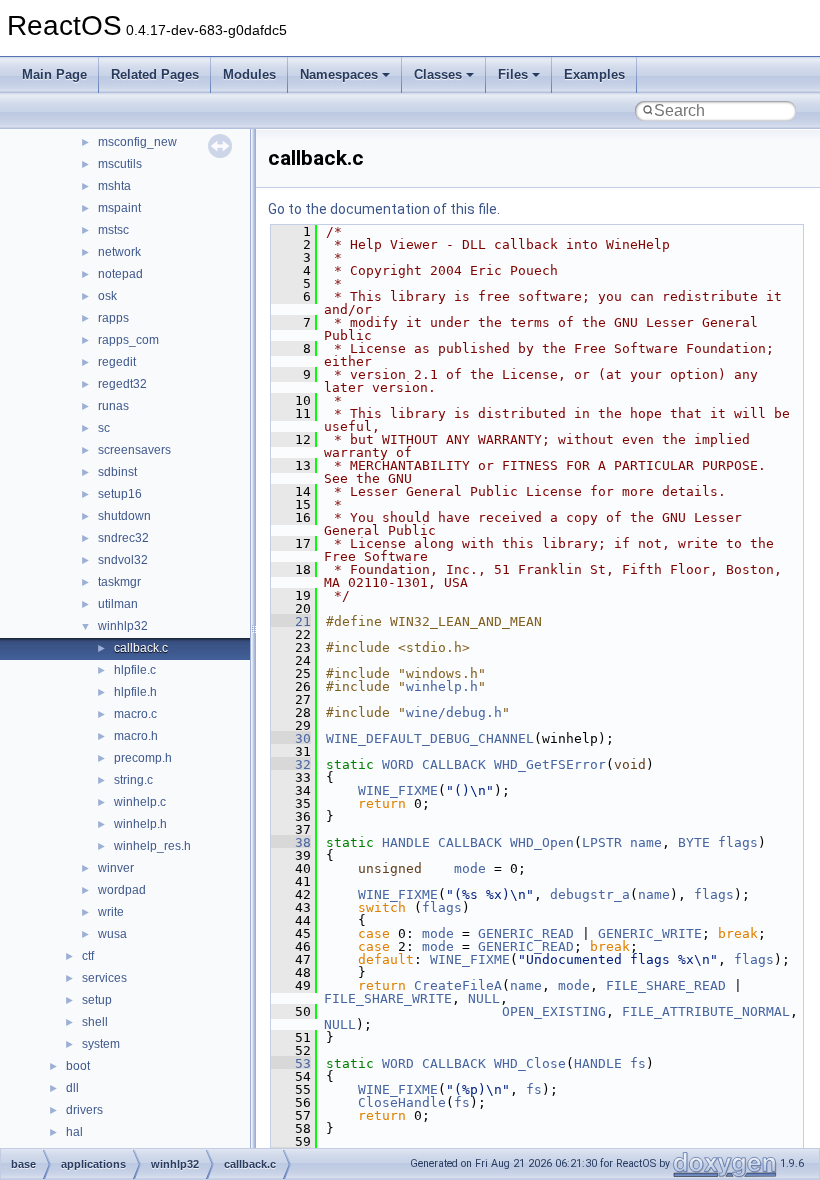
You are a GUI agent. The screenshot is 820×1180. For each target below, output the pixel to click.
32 (291, 764)
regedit (117, 362)
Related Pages (155, 74)
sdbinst (117, 472)
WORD (398, 764)
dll (72, 1088)
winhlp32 (123, 626)
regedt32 (122, 384)
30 (291, 738)
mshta (114, 186)
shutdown (124, 516)
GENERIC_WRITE (650, 933)
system (101, 1044)
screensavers (134, 450)
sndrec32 (123, 538)
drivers (84, 1110)
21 (291, 621)
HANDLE (406, 842)
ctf (88, 956)
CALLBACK (454, 764)
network (119, 252)
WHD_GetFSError (550, 764)
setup (97, 1000)
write (111, 912)
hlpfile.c (135, 670)
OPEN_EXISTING (554, 1011)
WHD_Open (542, 842)
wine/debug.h (454, 712)
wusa (112, 934)
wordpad (122, 890)
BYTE (694, 842)
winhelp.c (140, 802)
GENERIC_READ (526, 933)
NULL (484, 998)
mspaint (119, 208)
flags (738, 842)
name (646, 842)
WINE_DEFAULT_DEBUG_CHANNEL (430, 738)
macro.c (135, 714)
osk (107, 296)
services (104, 978)
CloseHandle (402, 1102)
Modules (249, 74)
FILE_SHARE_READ (666, 985)
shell (95, 1022)
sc (104, 428)
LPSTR (602, 842)
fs (638, 1063)
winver (116, 868)
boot (78, 1066)
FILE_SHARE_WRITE (388, 998)
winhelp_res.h (152, 846)
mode (470, 868)
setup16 (120, 494)
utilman (118, 604)
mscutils (120, 164)
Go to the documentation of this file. (384, 209)
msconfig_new (137, 142)
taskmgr (119, 582)
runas (113, 406)
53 (291, 1063)
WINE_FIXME (398, 790)
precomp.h (143, 758)
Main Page (54, 74)
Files (513, 74)
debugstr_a (590, 894)
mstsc (113, 230)
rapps (113, 318)
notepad (120, 274)
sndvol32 (123, 560)
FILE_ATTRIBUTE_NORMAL (706, 1011)
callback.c (141, 648)
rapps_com (128, 340)
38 (291, 842)
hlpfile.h (135, 692)
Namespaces (339, 74)
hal (74, 1132)
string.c (133, 780)
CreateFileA (458, 985)
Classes (438, 74)
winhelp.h (140, 824)
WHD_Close (530, 1063)
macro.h (136, 736)
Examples (594, 74)
